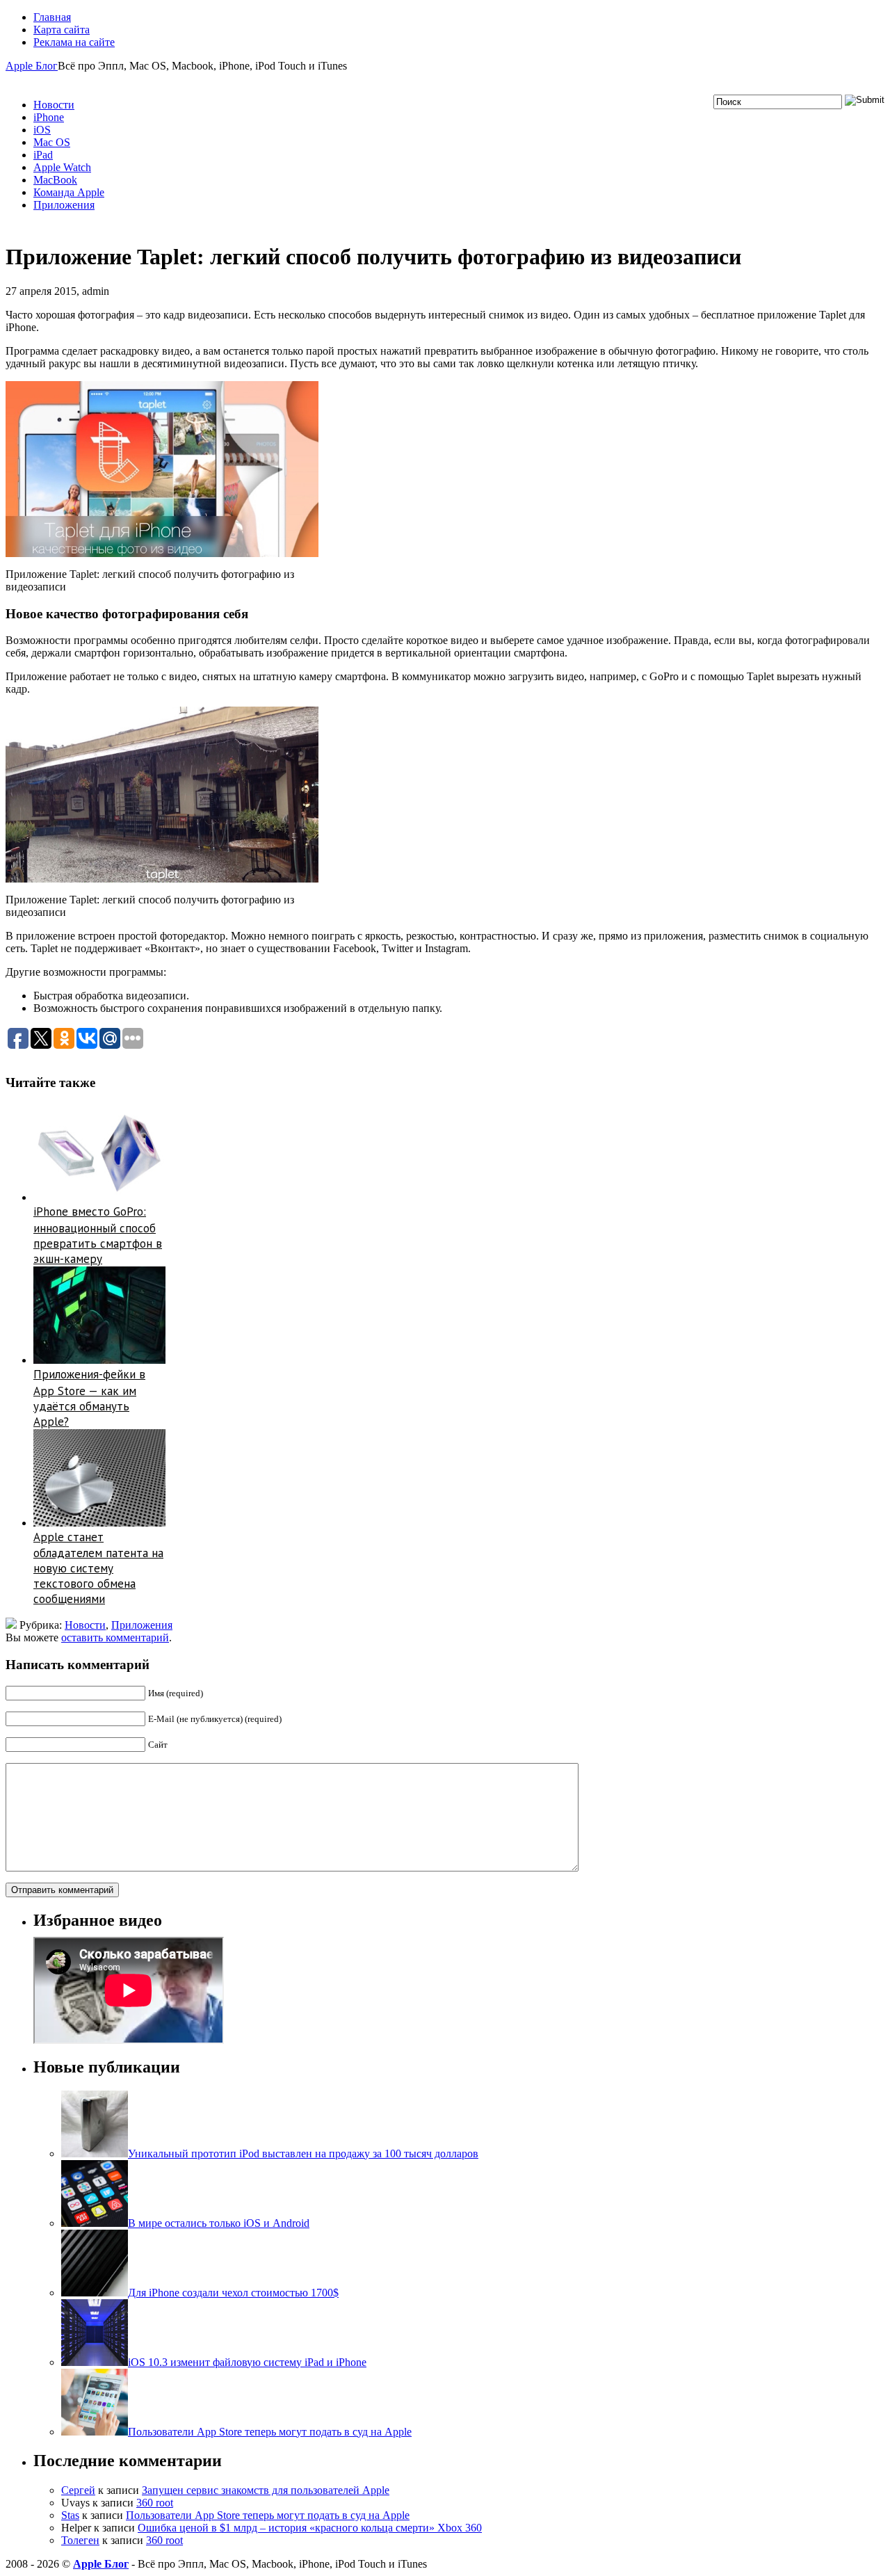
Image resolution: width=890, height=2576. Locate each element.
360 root (155, 2503)
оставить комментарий (115, 1637)
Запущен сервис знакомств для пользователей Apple (266, 2490)
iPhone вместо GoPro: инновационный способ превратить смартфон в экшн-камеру (98, 1235)
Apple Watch (62, 167)
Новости (54, 105)
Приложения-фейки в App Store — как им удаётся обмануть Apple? (89, 1398)
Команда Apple (69, 192)
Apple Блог (32, 66)
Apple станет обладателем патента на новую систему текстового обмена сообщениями (98, 1568)
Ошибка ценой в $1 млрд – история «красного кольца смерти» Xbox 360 (310, 2528)
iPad (43, 155)
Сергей (78, 2490)
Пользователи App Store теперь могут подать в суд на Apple (268, 2515)
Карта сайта (62, 30)
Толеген (80, 2540)
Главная (52, 17)
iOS (42, 130)
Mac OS (52, 142)
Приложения (64, 205)
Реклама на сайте (74, 42)
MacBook (55, 180)
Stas (70, 2515)
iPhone (49, 117)
